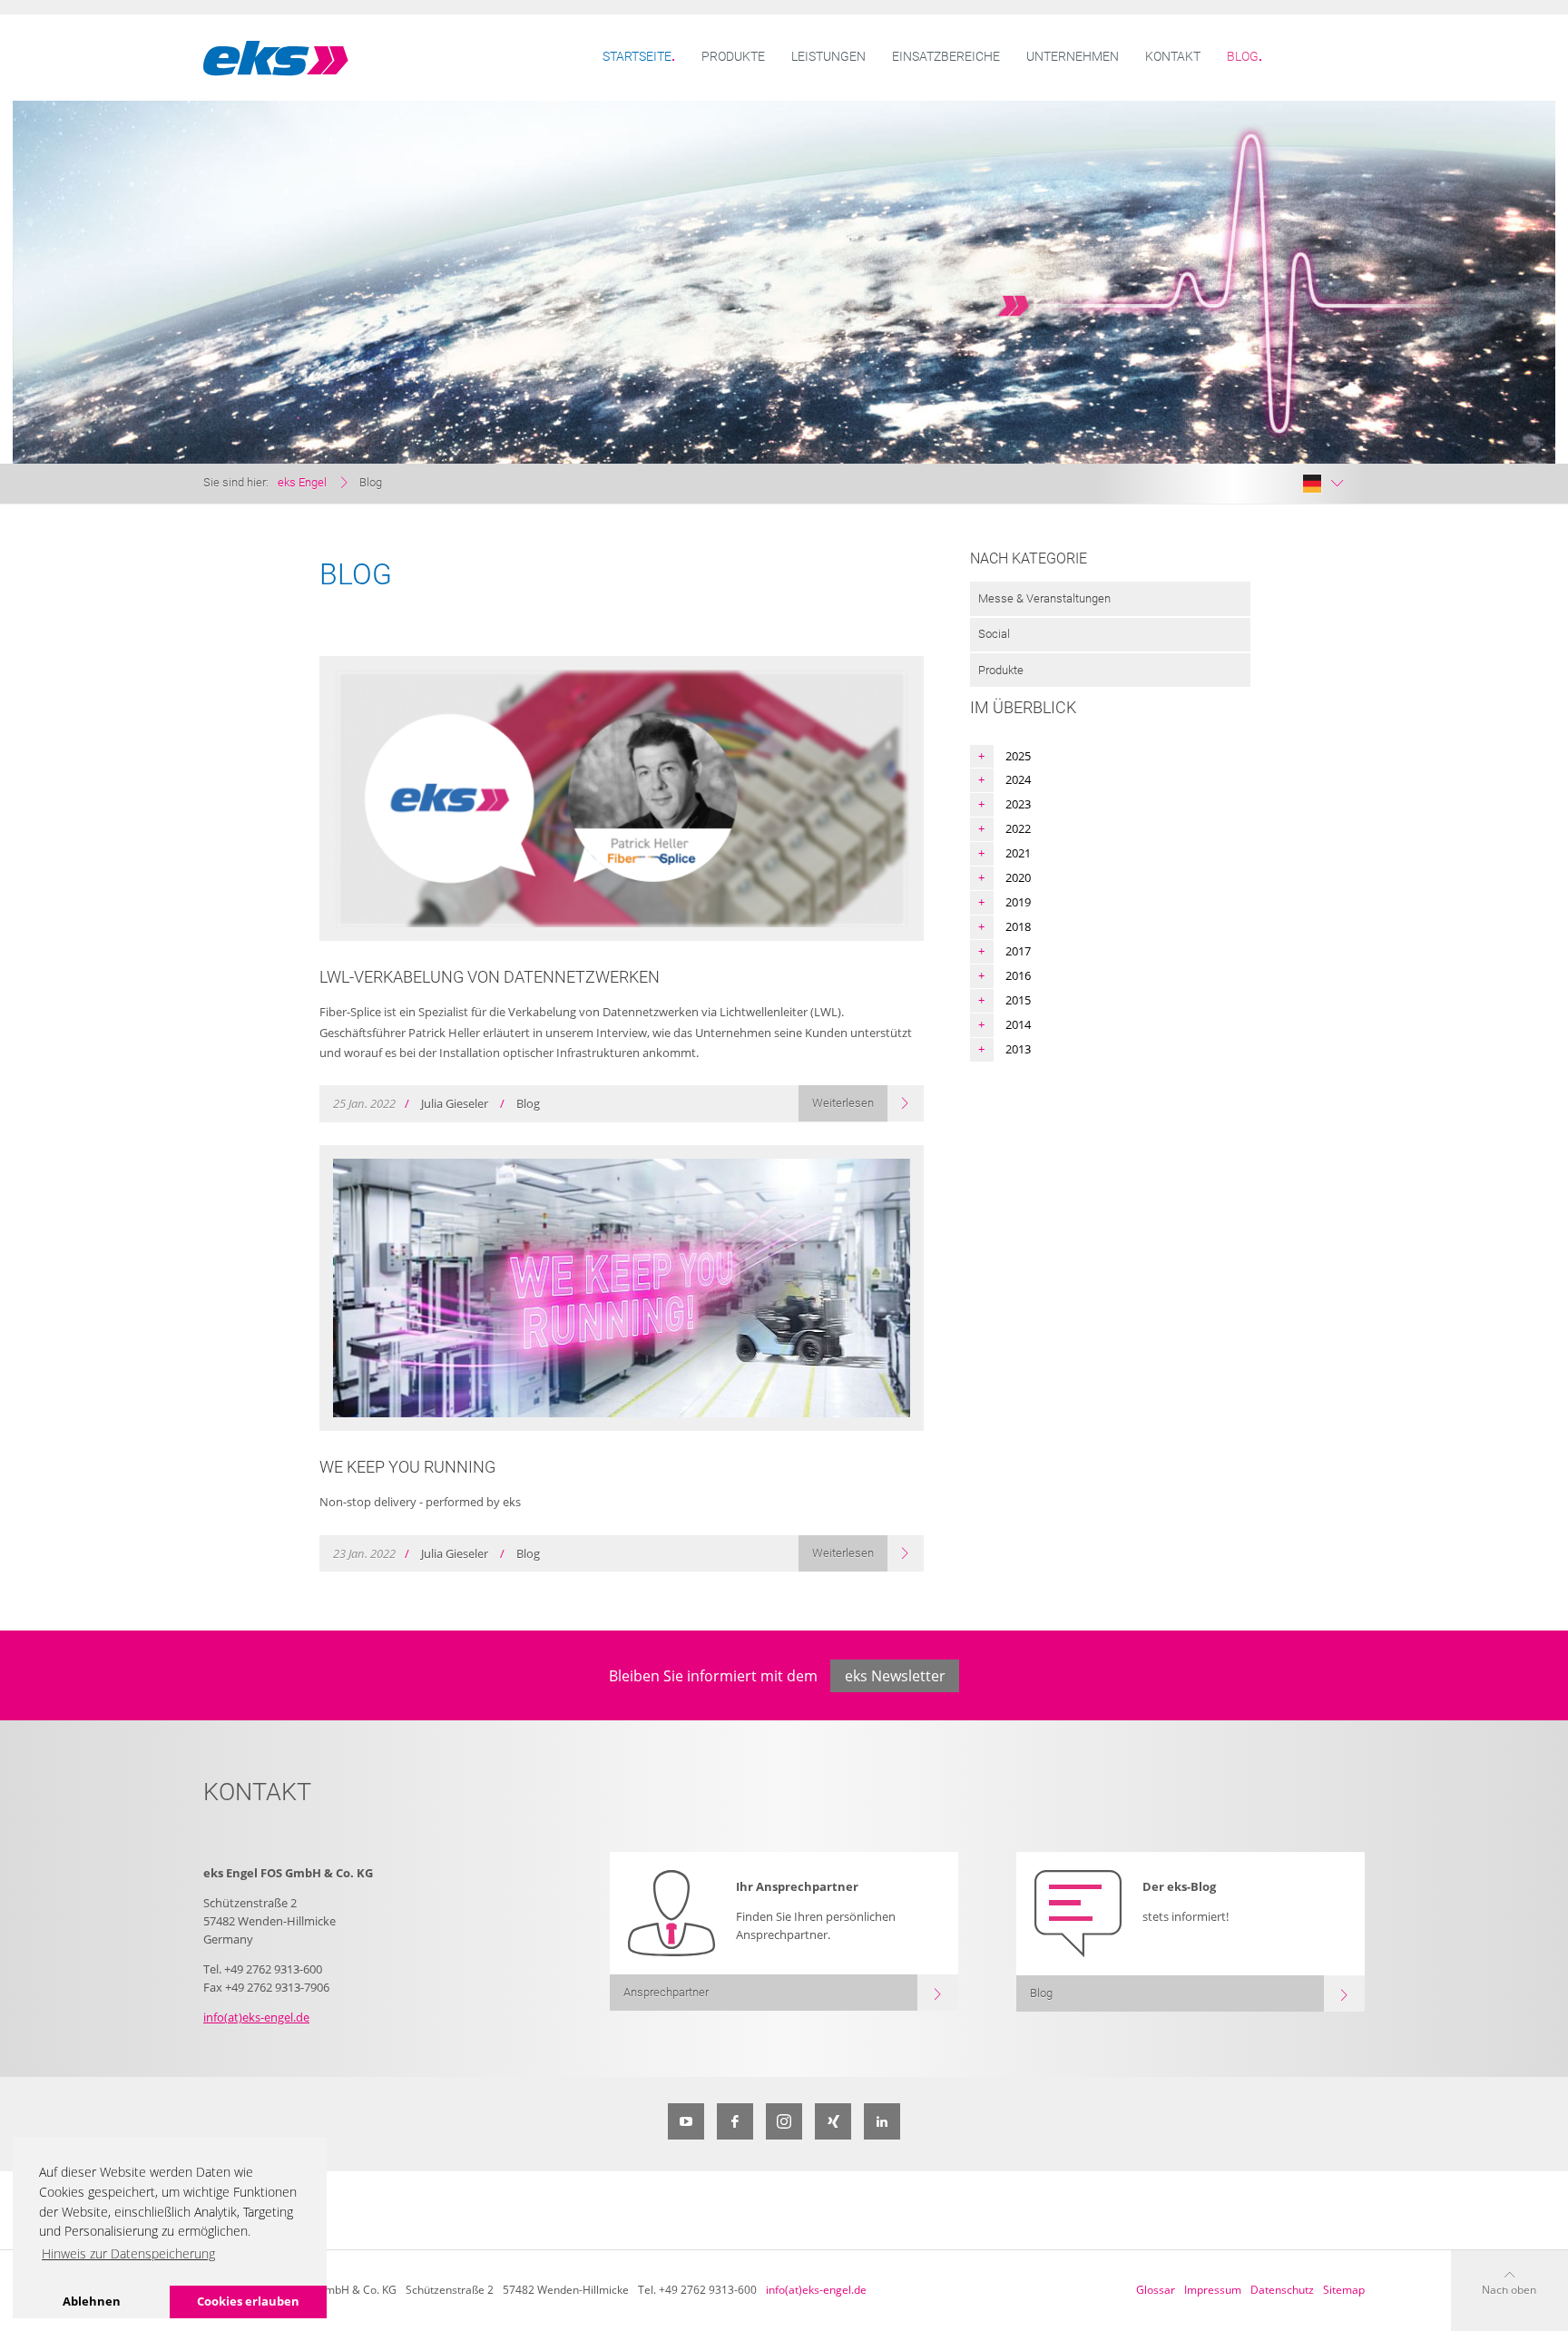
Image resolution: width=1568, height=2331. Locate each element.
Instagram (784, 2121)
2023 (1018, 804)
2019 (1018, 902)
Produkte (733, 57)
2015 (1018, 1000)
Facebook (735, 2121)
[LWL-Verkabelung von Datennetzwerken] (622, 799)
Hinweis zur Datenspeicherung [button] (128, 2253)
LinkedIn (882, 2121)
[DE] (1323, 484)
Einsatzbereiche (946, 57)
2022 (1018, 828)
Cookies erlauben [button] (248, 2301)
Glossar (1156, 2290)
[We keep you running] (622, 1288)
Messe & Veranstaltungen (1044, 598)
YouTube (686, 2121)
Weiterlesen (843, 1103)
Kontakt (1173, 57)
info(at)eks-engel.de (256, 2017)
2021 (1018, 853)
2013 (1018, 1049)
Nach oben (1509, 2290)
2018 (1018, 926)
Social (994, 634)
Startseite (637, 57)
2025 (1018, 756)
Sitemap (1344, 2290)
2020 (1018, 877)
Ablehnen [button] (92, 2301)
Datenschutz (1282, 2290)
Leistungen (828, 57)
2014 (1018, 1024)
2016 (1018, 975)
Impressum (1213, 2290)
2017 (1018, 951)
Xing (833, 2121)
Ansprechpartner (666, 1992)
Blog (1243, 57)
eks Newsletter (895, 1676)
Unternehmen (1073, 57)
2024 (1018, 779)
